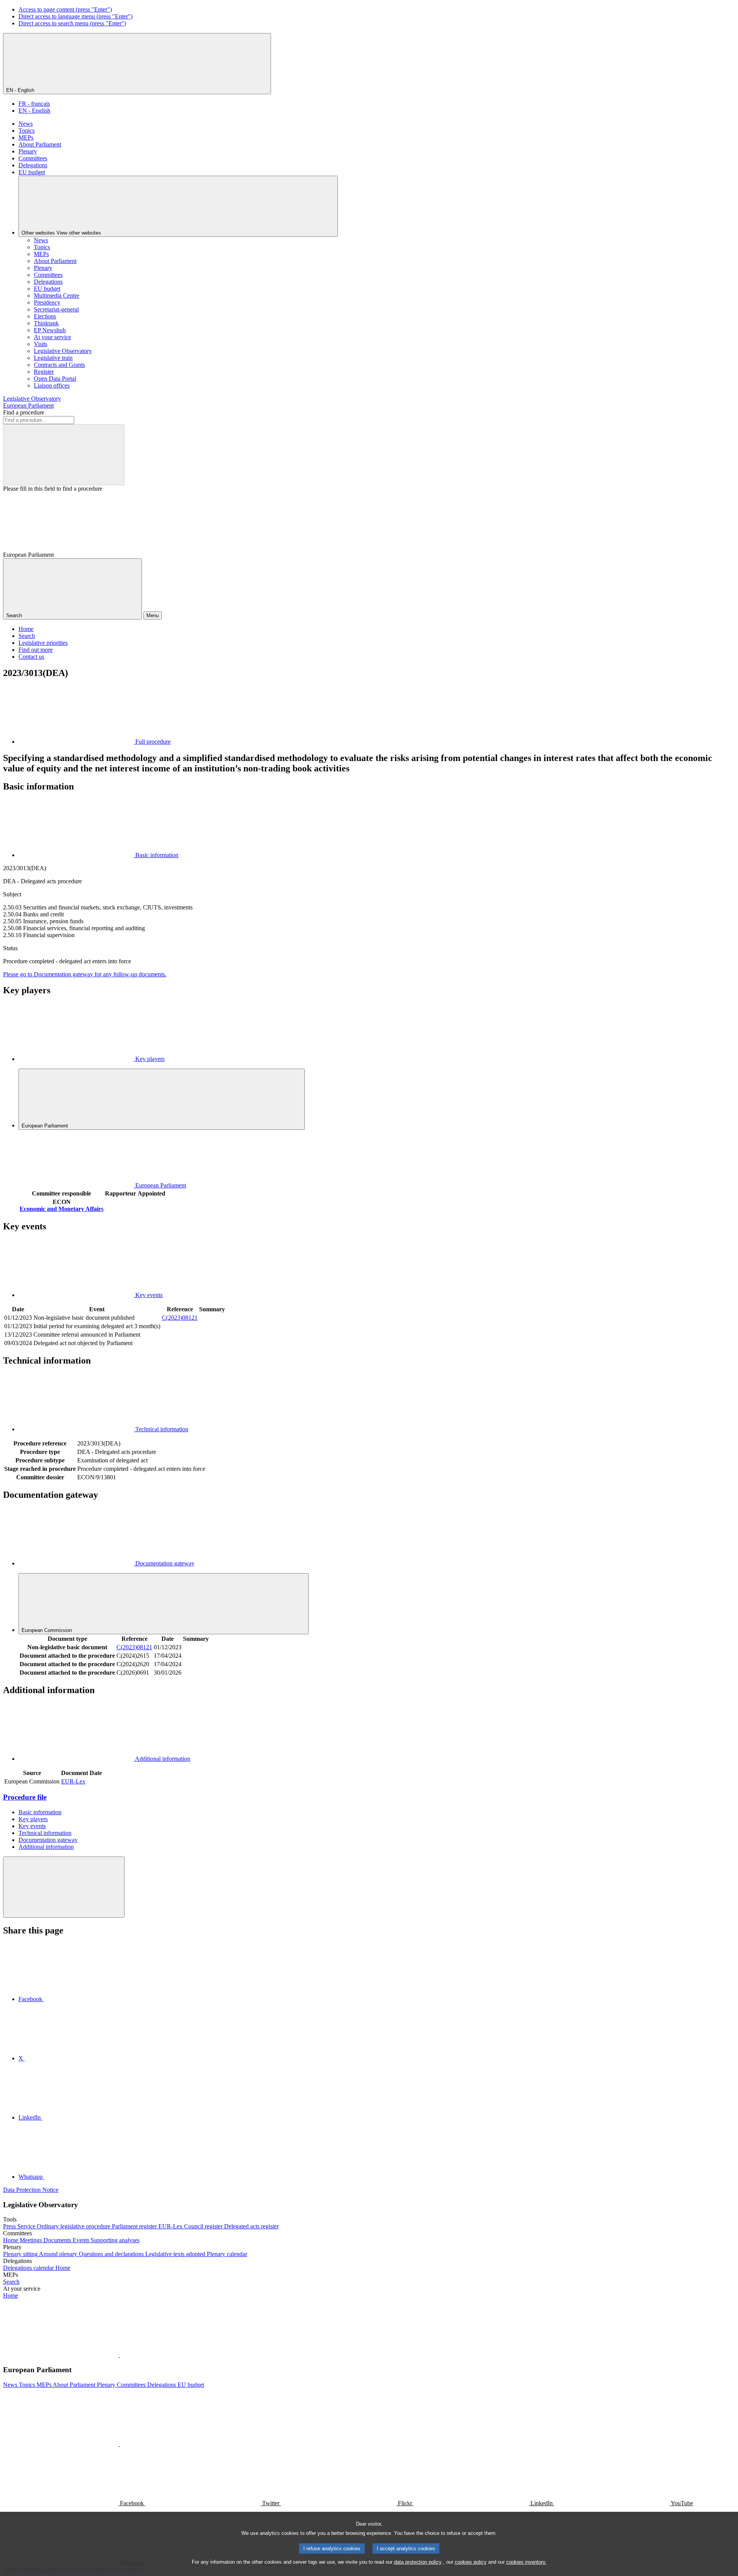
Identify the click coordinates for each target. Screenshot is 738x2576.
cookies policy (471, 2562)
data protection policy (418, 2562)
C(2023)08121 (180, 1318)
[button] (119, 2355)
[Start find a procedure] (64, 455)
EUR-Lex (73, 1781)
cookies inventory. (526, 2562)
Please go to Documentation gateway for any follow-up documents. (85, 974)
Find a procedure (24, 412)
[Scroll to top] (64, 1887)
